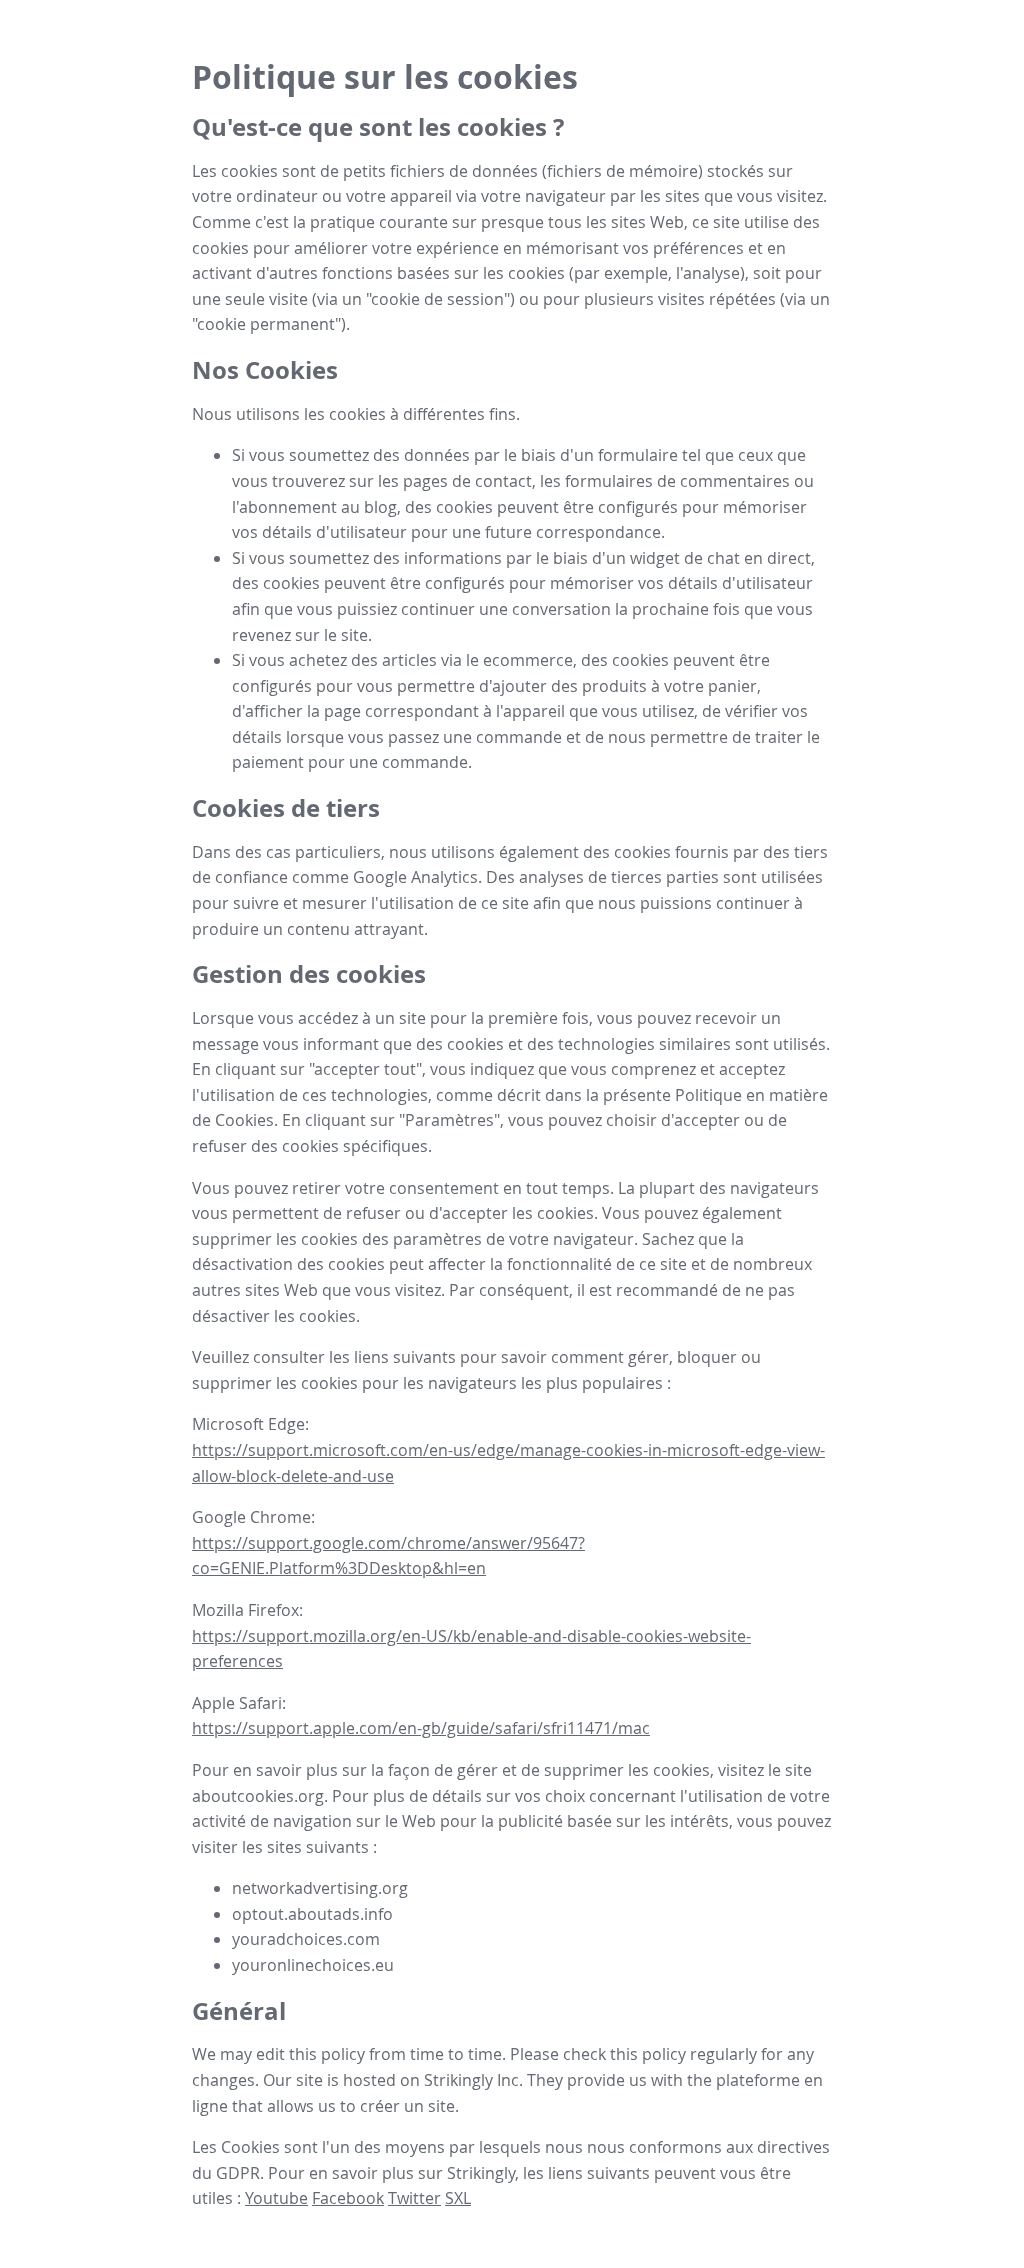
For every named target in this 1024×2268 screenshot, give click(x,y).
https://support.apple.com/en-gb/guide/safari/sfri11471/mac (421, 1728)
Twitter (414, 2198)
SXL (458, 2198)
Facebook (348, 2198)
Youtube (276, 2198)
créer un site (407, 2106)
